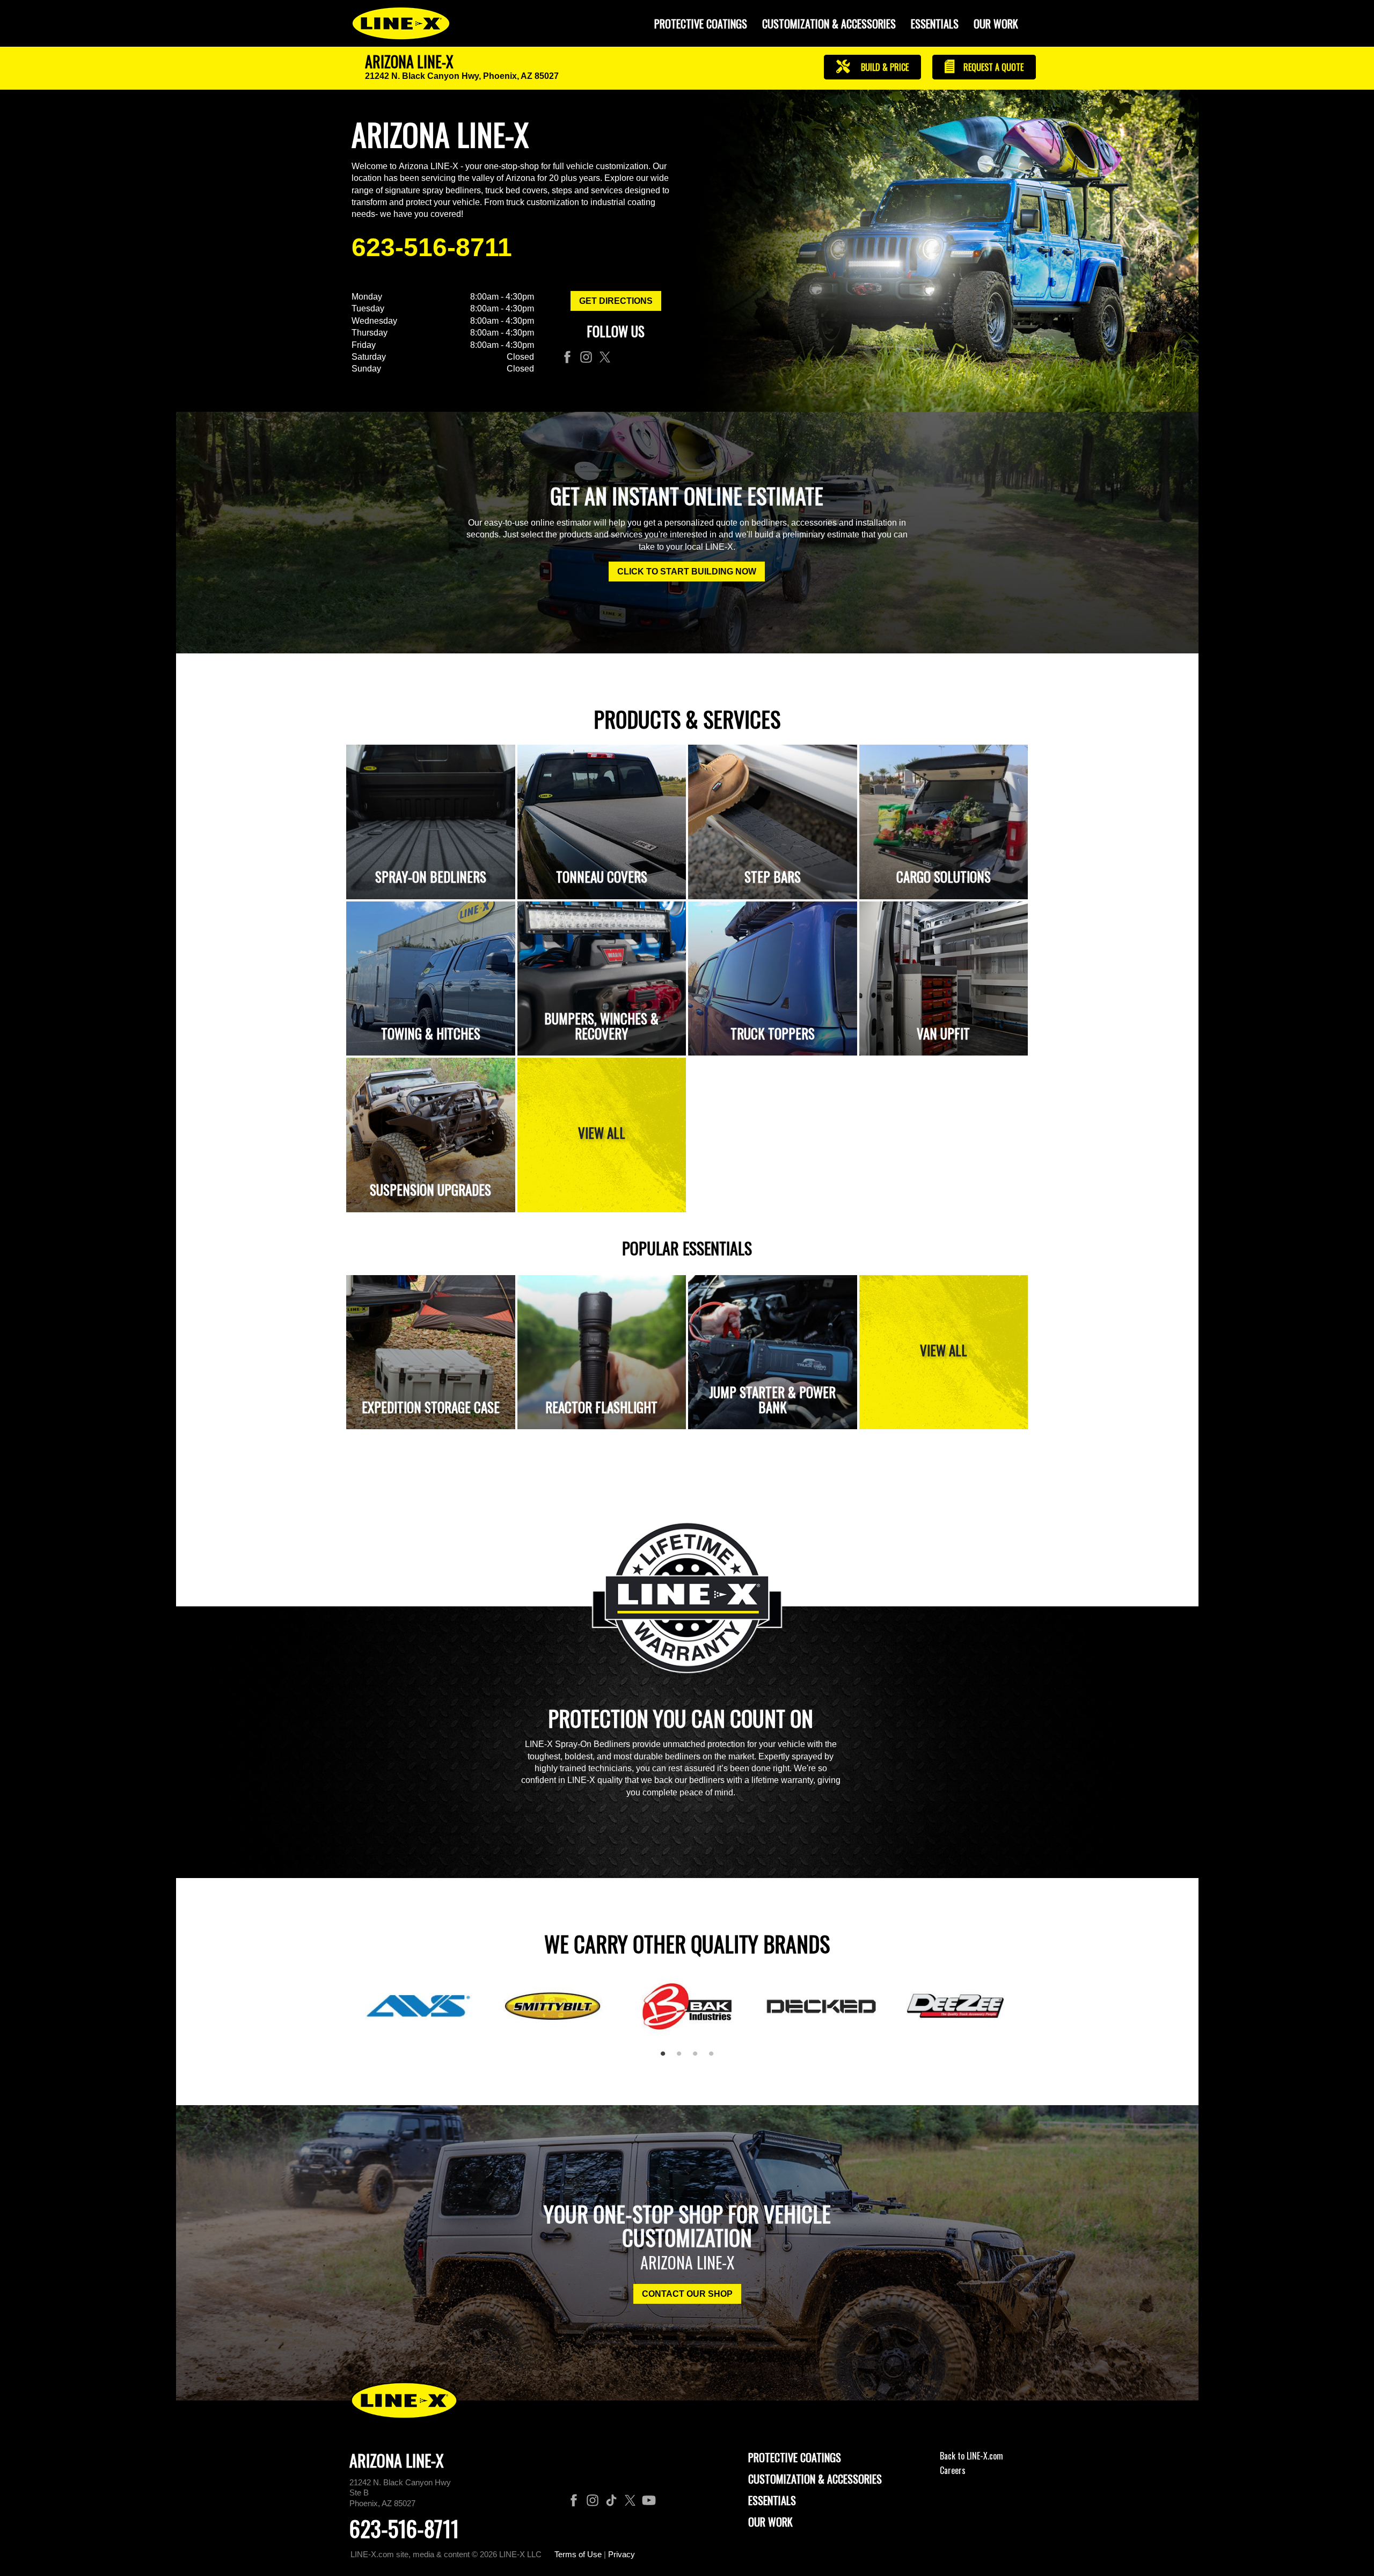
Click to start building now (687, 572)
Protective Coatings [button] (701, 24)
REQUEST (992, 67)
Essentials (935, 24)
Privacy (622, 2554)
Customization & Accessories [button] (829, 24)
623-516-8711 (432, 247)
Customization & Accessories (815, 2479)
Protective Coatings (795, 2457)
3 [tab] (699, 2058)
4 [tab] (715, 2058)
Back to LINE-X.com (971, 2456)
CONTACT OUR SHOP (687, 2294)
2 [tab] (683, 2058)
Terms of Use (578, 2554)
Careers (953, 2470)
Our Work (996, 24)
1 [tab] (667, 2058)
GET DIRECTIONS (616, 301)
